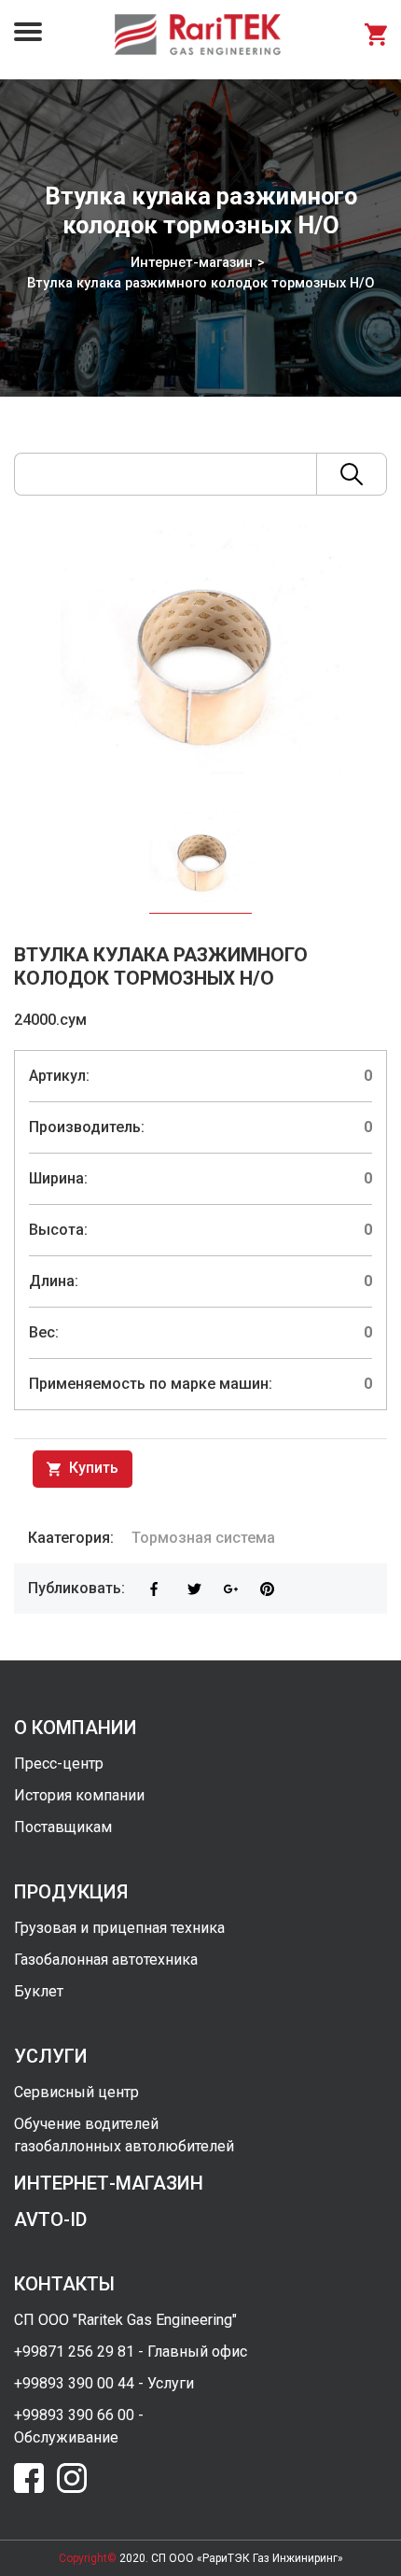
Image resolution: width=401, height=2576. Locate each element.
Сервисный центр (76, 2092)
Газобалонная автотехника (106, 1960)
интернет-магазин (109, 2183)
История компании (79, 1795)
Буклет (39, 1991)
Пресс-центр (59, 1764)
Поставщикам (63, 1827)
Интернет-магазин (192, 262)
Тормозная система (203, 1538)
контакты (64, 2284)
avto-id (50, 2219)
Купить (92, 1468)
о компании (76, 1728)
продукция (71, 1892)
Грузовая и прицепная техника (119, 1928)
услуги (51, 2056)
